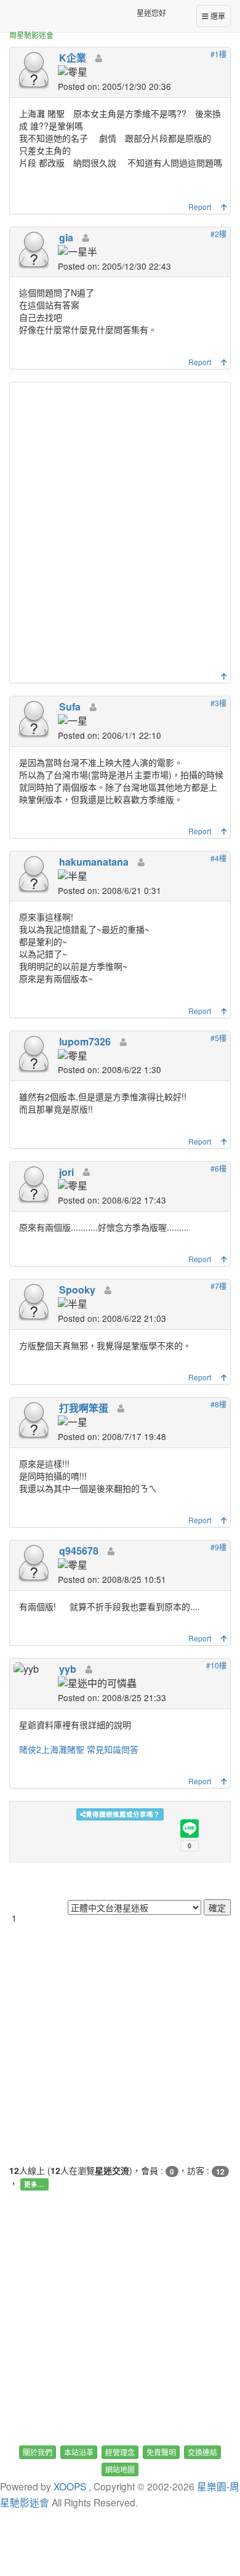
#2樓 (218, 234)
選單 (217, 16)
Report (200, 207)
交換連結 (202, 2452)
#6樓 (218, 1168)
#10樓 (216, 1665)
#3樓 (218, 703)
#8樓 (218, 1404)
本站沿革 (79, 2452)
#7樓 (218, 1286)
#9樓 (218, 1547)
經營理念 (120, 2452)
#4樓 (218, 858)
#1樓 (218, 54)
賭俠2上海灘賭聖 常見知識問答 (79, 1749)
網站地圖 (120, 2469)
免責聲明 (161, 2452)
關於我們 (38, 2452)
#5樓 (218, 1038)
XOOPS (70, 2486)
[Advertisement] (120, 530)
